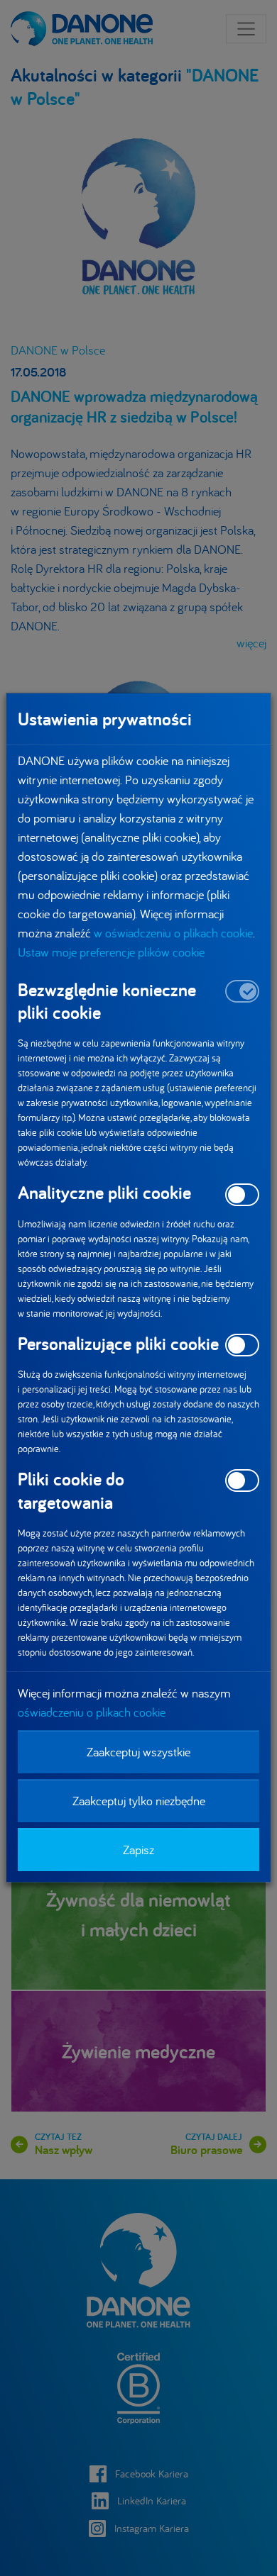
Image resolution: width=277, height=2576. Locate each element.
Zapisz (138, 1850)
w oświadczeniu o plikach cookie (173, 933)
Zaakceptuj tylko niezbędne (139, 1801)
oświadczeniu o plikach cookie (92, 1712)
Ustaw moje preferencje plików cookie (111, 952)
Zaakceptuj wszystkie (138, 1752)
